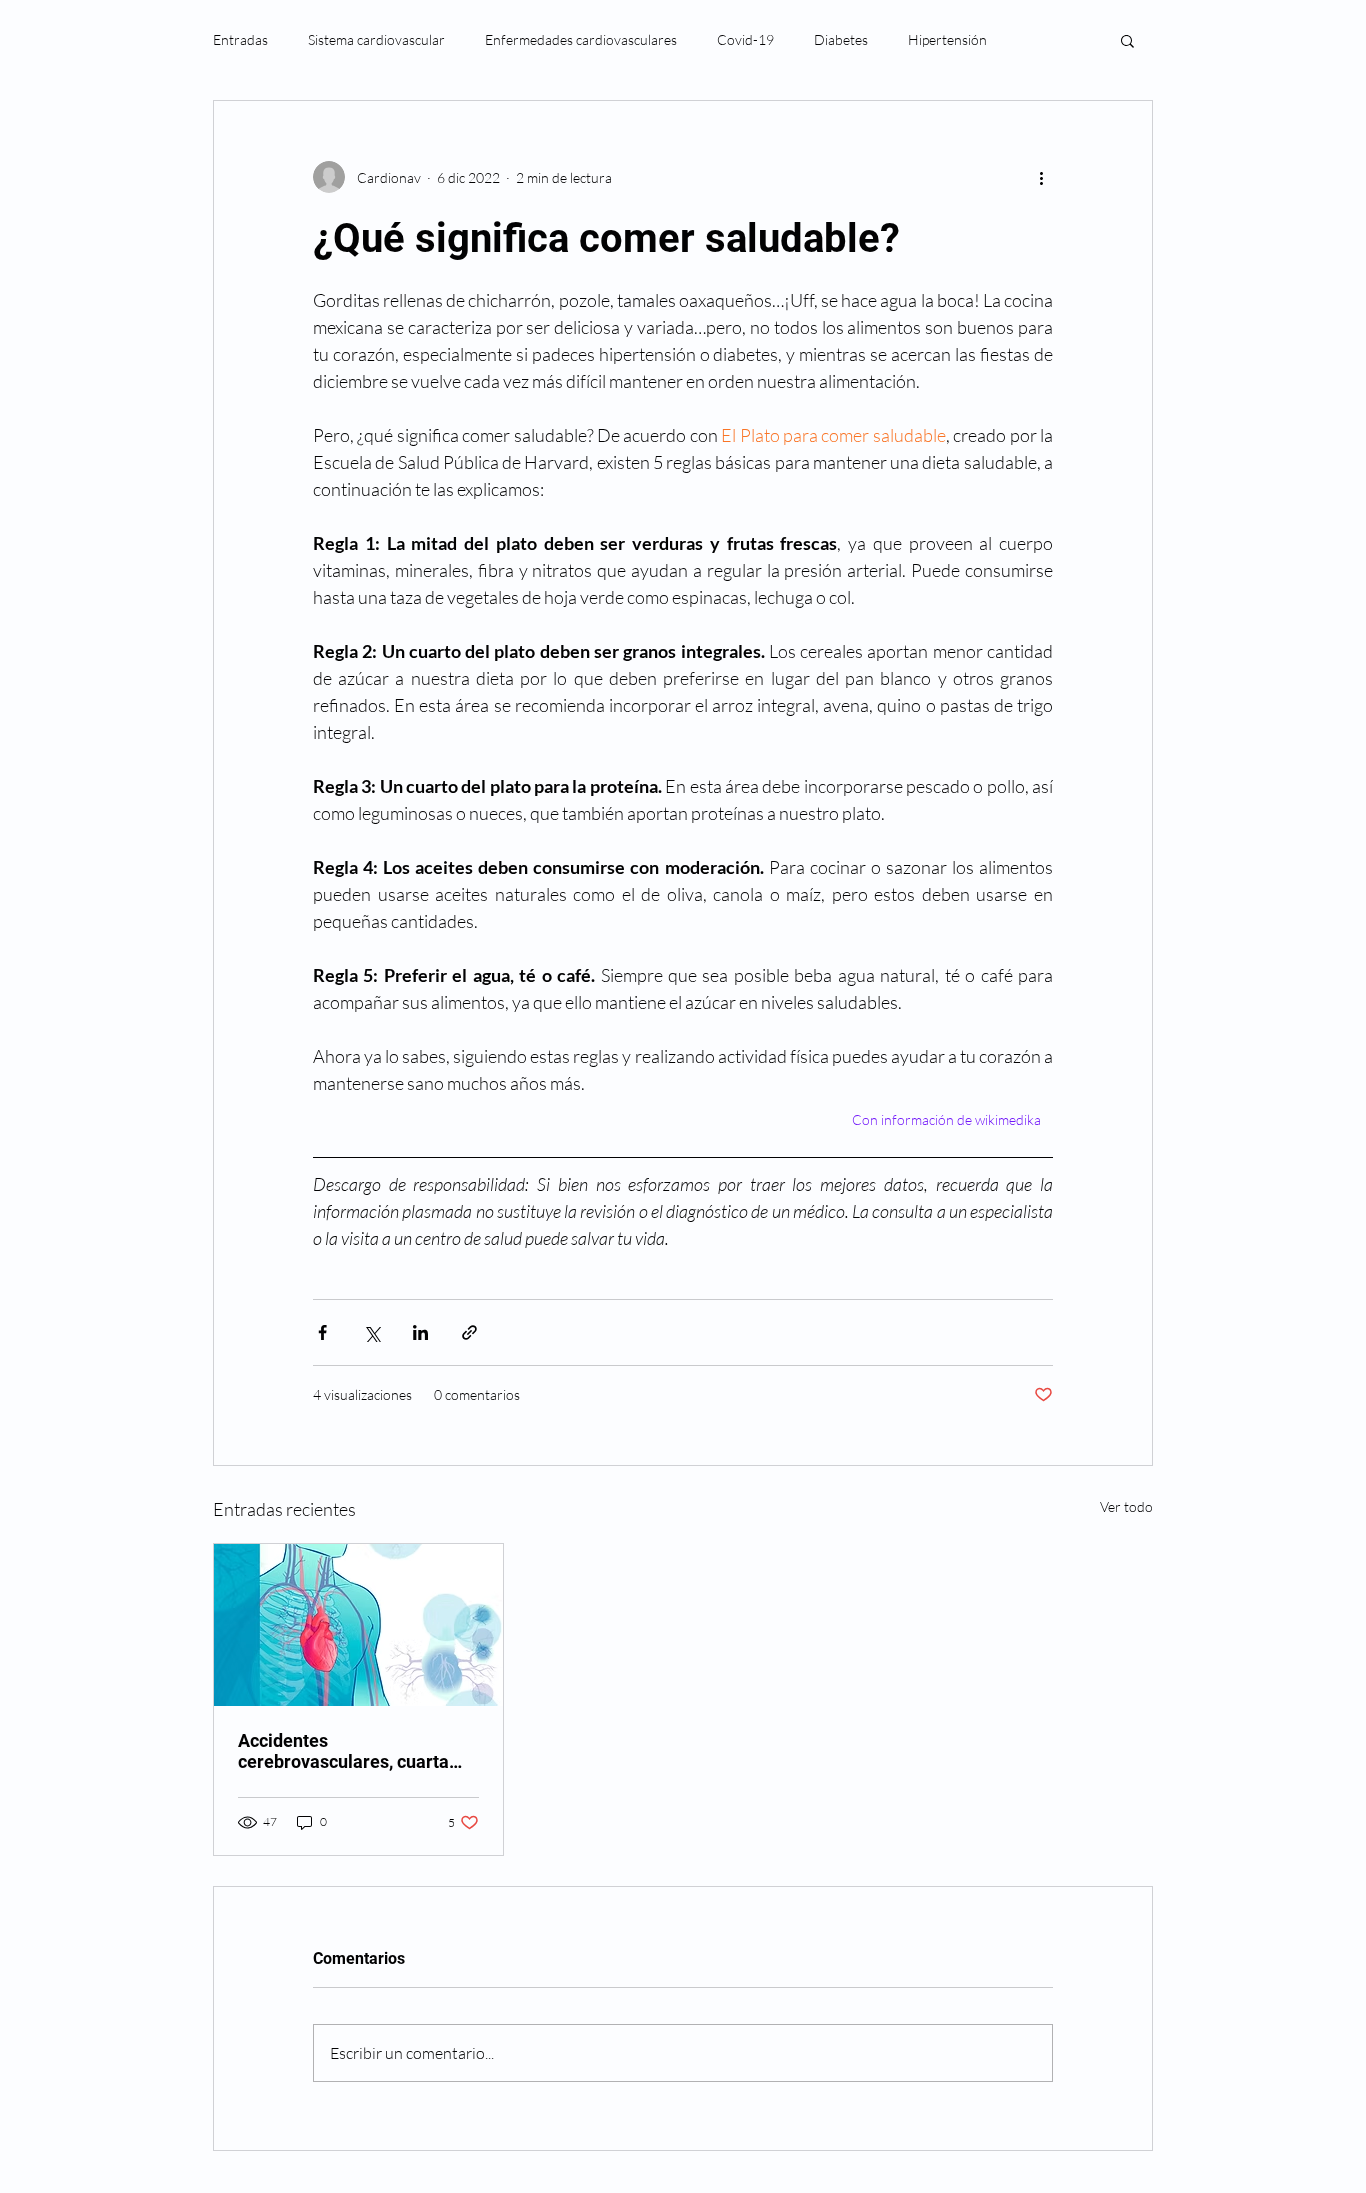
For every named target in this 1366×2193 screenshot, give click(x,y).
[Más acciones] (1041, 177)
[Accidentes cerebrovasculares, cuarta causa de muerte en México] (358, 1625)
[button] (1127, 40)
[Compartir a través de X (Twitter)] (371, 1332)
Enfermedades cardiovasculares (581, 39)
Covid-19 (745, 39)
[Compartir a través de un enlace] (469, 1332)
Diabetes (841, 39)
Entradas (240, 39)
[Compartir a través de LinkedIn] (420, 1332)
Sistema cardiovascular (376, 39)
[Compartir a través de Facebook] (322, 1332)
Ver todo (1126, 1506)
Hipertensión (947, 39)
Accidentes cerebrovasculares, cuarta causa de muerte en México (349, 1751)
